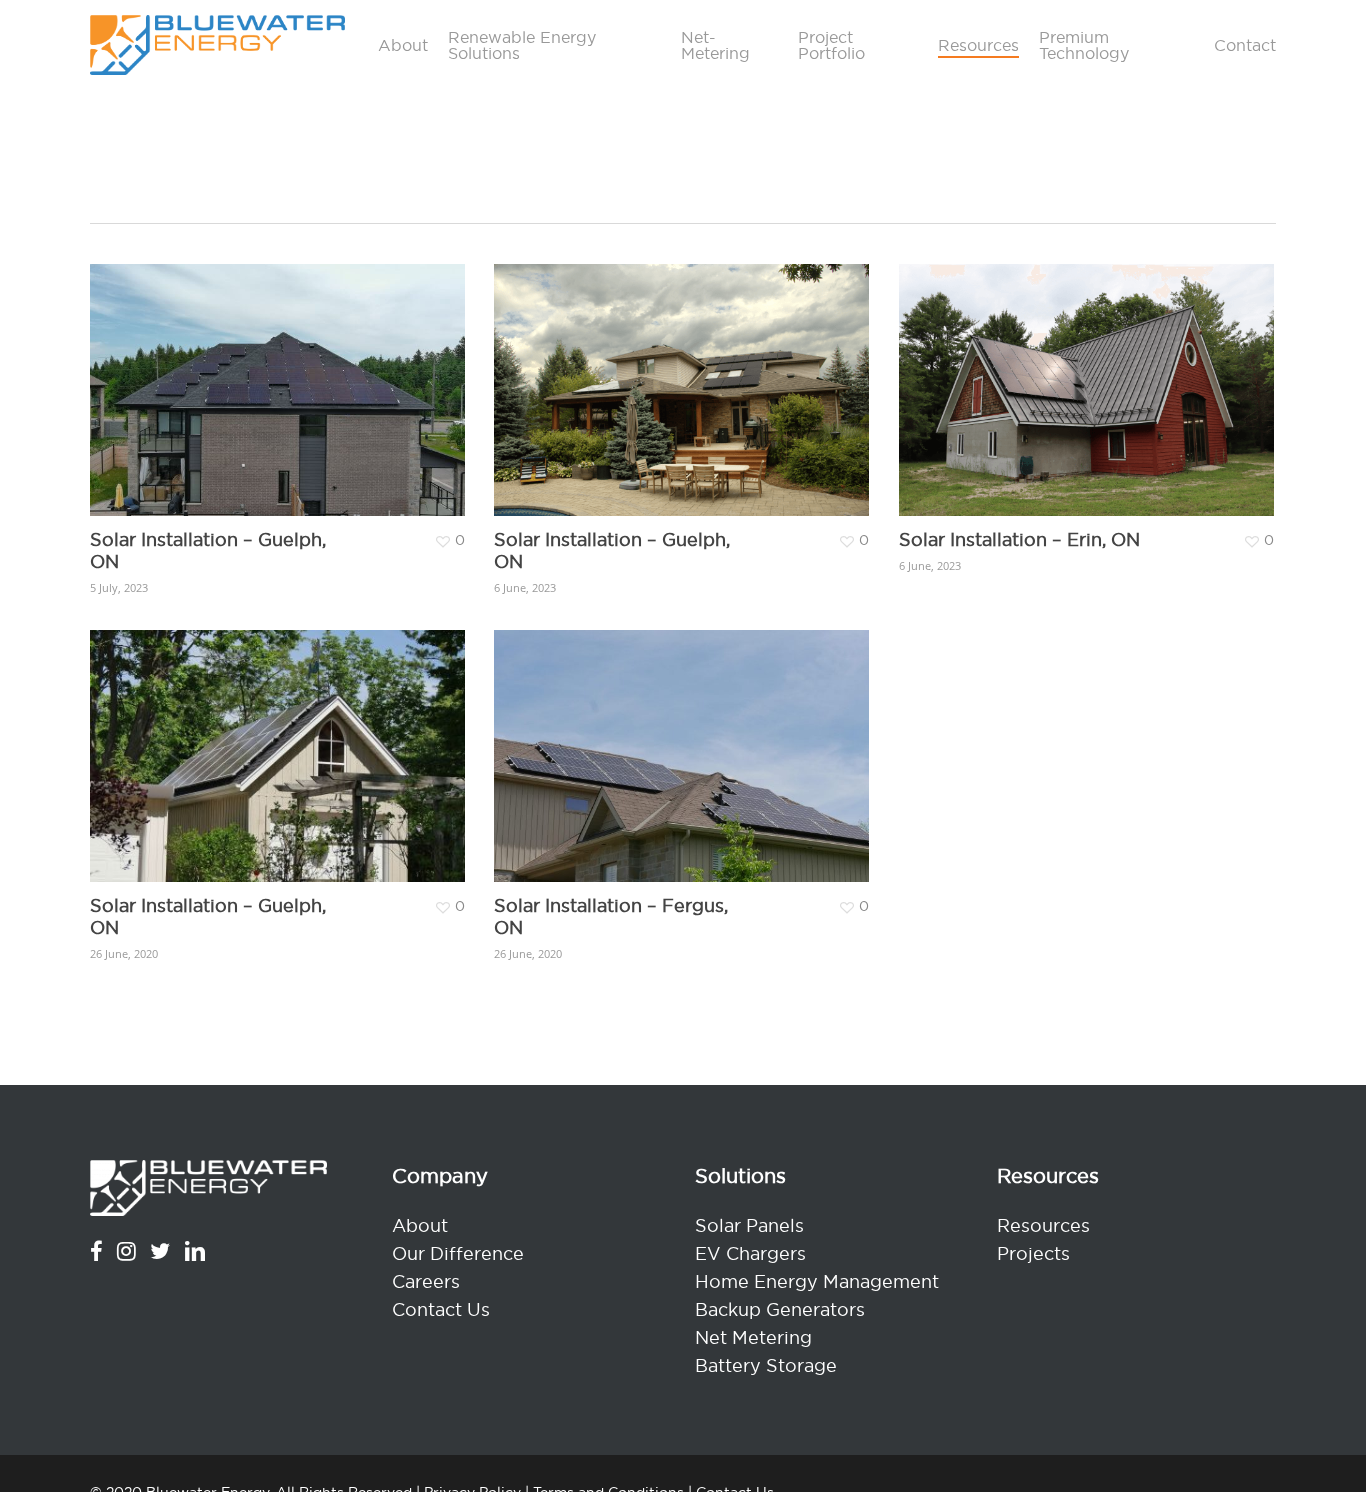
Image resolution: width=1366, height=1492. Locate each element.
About (420, 1225)
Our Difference (458, 1253)
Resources (1043, 1225)
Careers (426, 1281)
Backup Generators (780, 1309)
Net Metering (753, 1337)
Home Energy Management (817, 1281)
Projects (1033, 1253)
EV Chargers (750, 1253)
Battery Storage (766, 1365)
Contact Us (441, 1309)
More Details (335, 369)
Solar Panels (749, 1225)
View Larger (218, 369)
